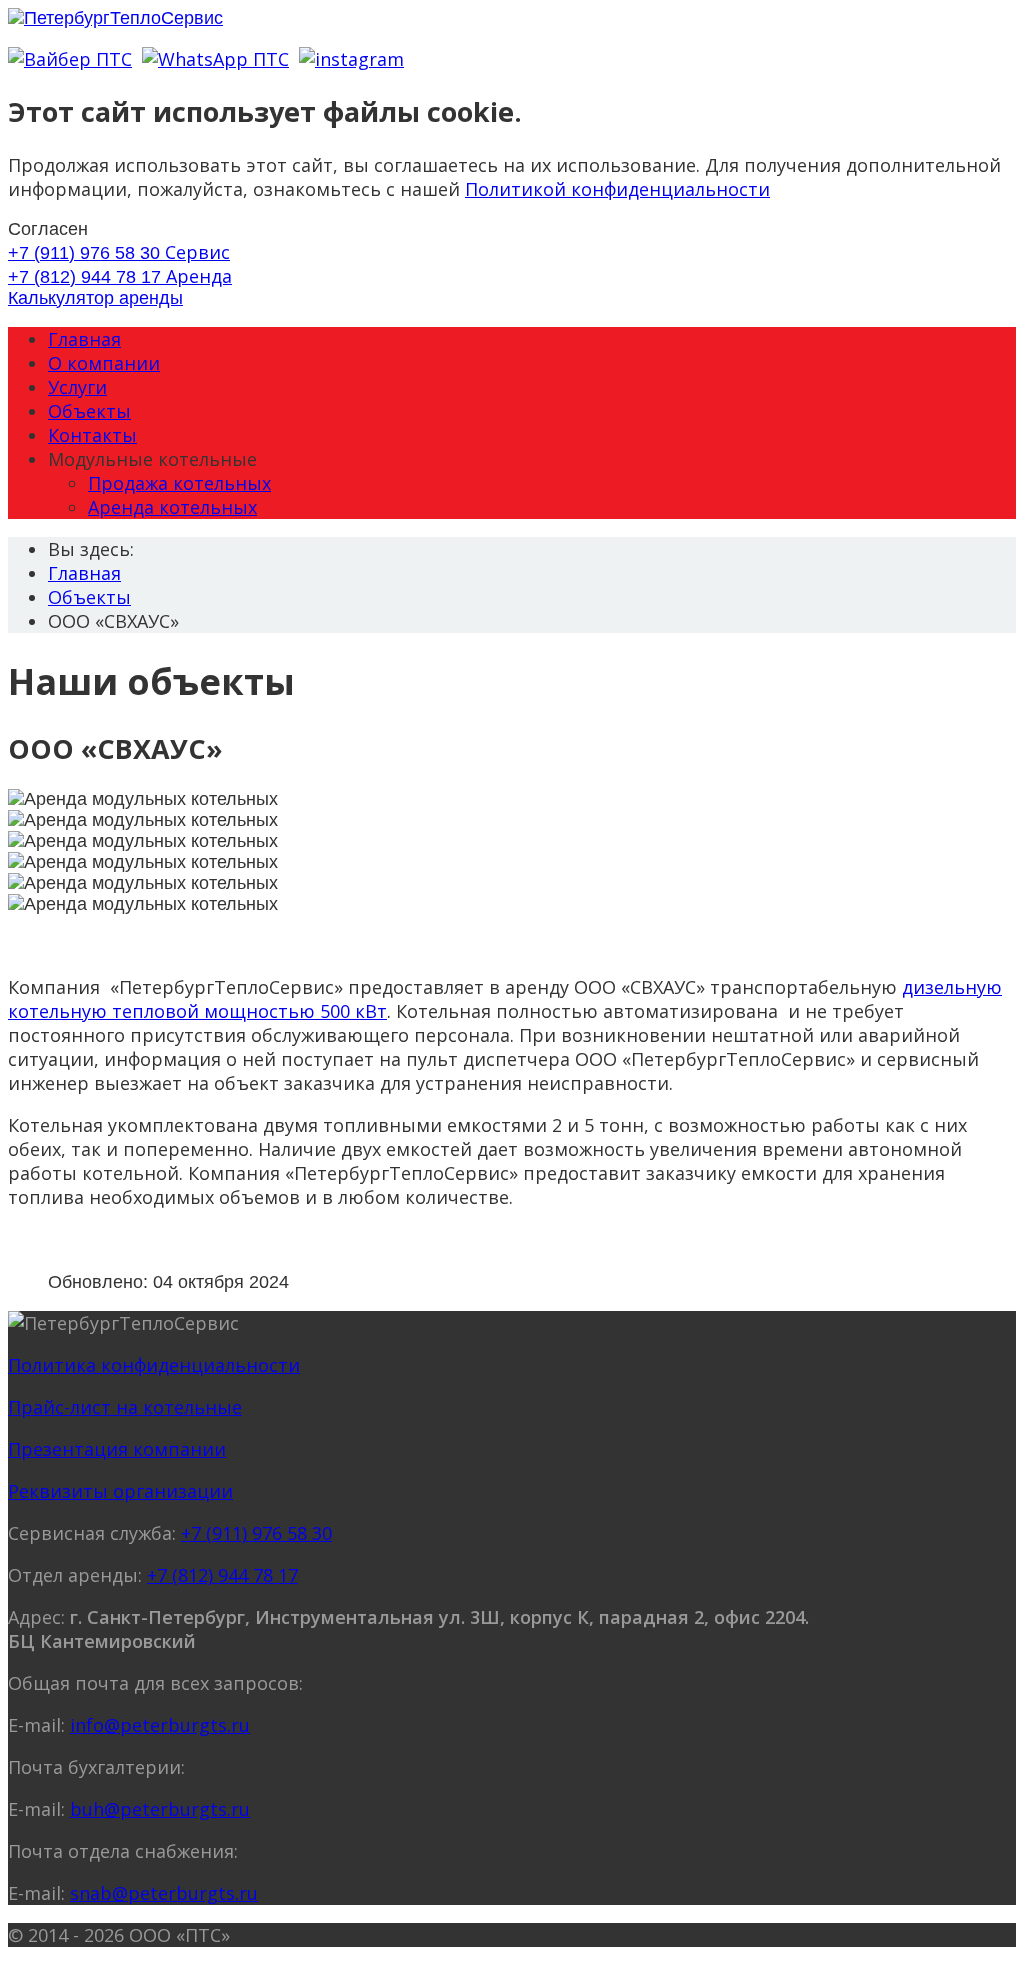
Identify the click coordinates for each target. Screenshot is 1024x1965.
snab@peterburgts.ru (164, 1893)
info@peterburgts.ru (160, 1725)
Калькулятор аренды (95, 298)
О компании (104, 363)
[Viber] (70, 59)
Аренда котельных (172, 507)
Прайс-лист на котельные (125, 1407)
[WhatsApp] (215, 59)
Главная (84, 339)
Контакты (92, 435)
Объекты (89, 411)
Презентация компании (117, 1449)
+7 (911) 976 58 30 (119, 253)
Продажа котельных (179, 483)
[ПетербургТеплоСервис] (115, 18)
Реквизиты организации (120, 1491)
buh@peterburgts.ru (160, 1809)
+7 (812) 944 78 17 (120, 277)
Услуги (77, 387)
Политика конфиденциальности (154, 1365)
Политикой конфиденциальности (617, 189)
